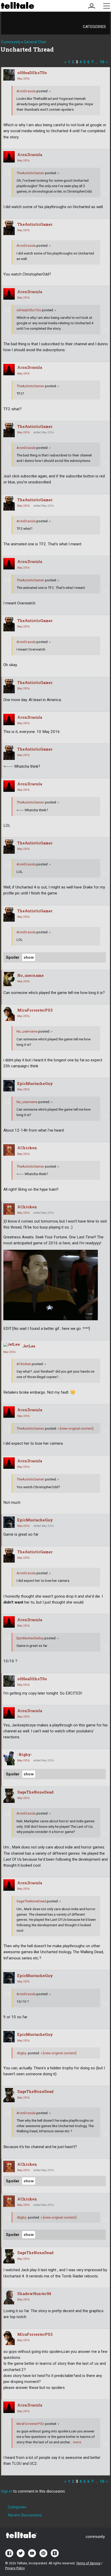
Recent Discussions (25, 2515)
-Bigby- (25, 1755)
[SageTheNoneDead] (9, 1796)
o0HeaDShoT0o (32, 73)
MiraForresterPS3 (35, 1010)
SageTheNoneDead (35, 1792)
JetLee (29, 1346)
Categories (94, 27)
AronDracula (26, 91)
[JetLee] (12, 1345)
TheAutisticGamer (30, 173)
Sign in (7, 2491)
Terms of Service (88, 2563)
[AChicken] (9, 1150)
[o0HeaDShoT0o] (9, 75)
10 (102, 62)
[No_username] (9, 979)
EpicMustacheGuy (35, 1084)
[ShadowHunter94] (9, 2297)
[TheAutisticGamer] (9, 228)
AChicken (27, 1148)
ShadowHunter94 (34, 2294)
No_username (30, 975)
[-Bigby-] (9, 1758)
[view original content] (76, 1428)
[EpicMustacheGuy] (9, 1086)
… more (76, 2442)
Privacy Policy (15, 2568)
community (95, 2537)
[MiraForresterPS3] (9, 1014)
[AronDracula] (9, 157)
